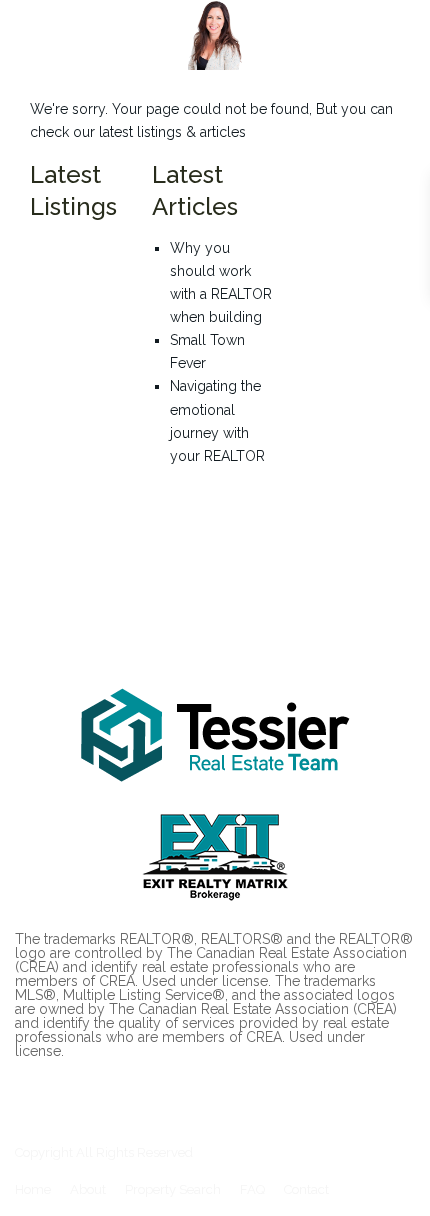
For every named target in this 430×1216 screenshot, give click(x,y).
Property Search (173, 1189)
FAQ (252, 1189)
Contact (306, 1189)
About (88, 1189)
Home (33, 1189)
